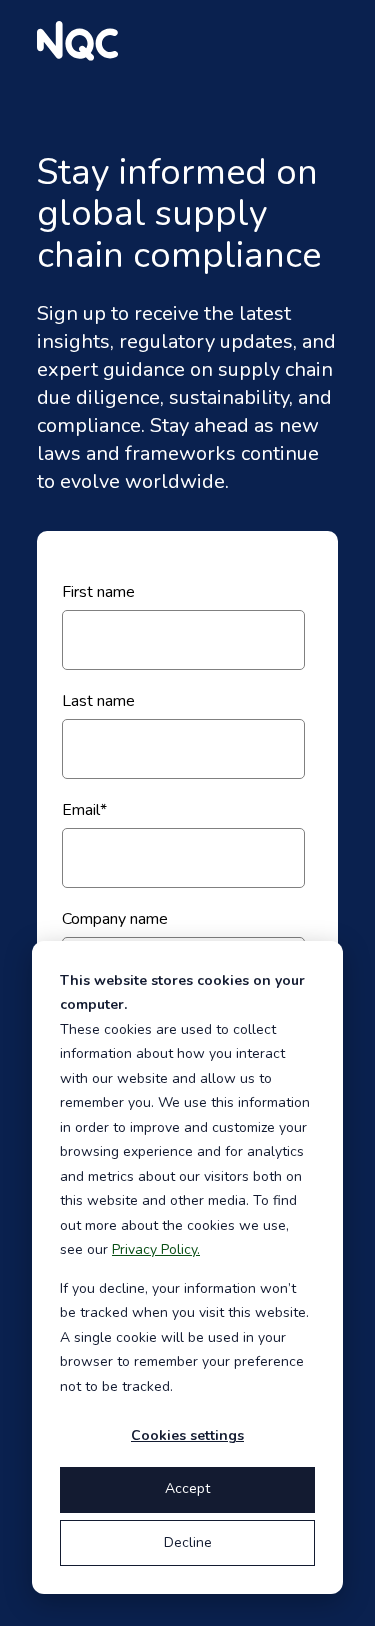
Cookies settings (187, 1435)
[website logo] (77, 41)
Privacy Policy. (156, 1249)
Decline (188, 1542)
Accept (187, 1488)
